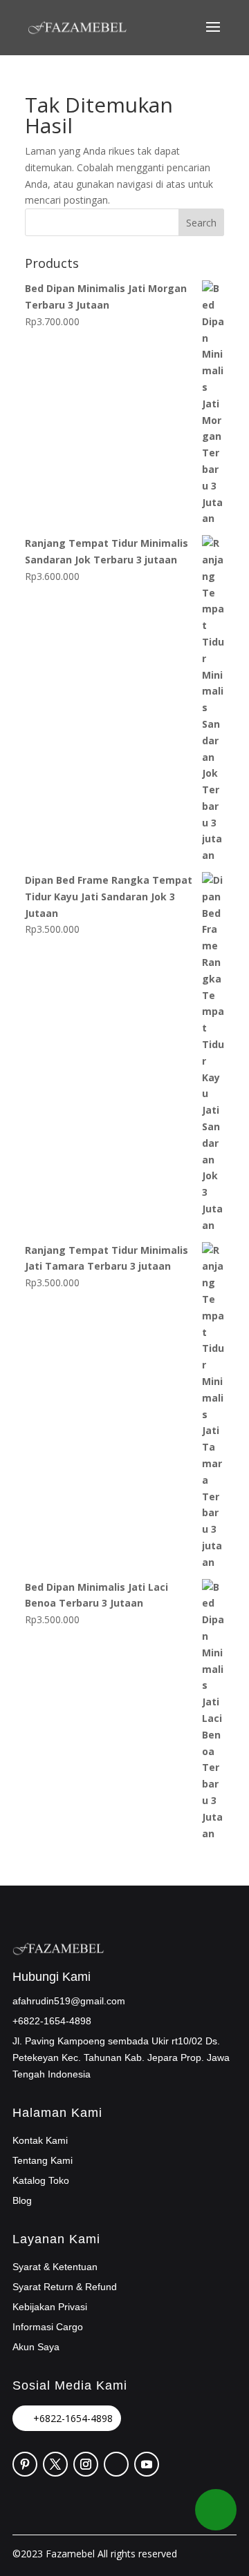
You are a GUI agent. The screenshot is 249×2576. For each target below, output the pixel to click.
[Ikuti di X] (55, 2464)
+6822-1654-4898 (73, 2418)
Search (201, 223)
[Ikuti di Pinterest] (25, 2464)
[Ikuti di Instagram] (86, 2464)
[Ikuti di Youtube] (147, 2464)
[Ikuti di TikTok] (116, 2464)
